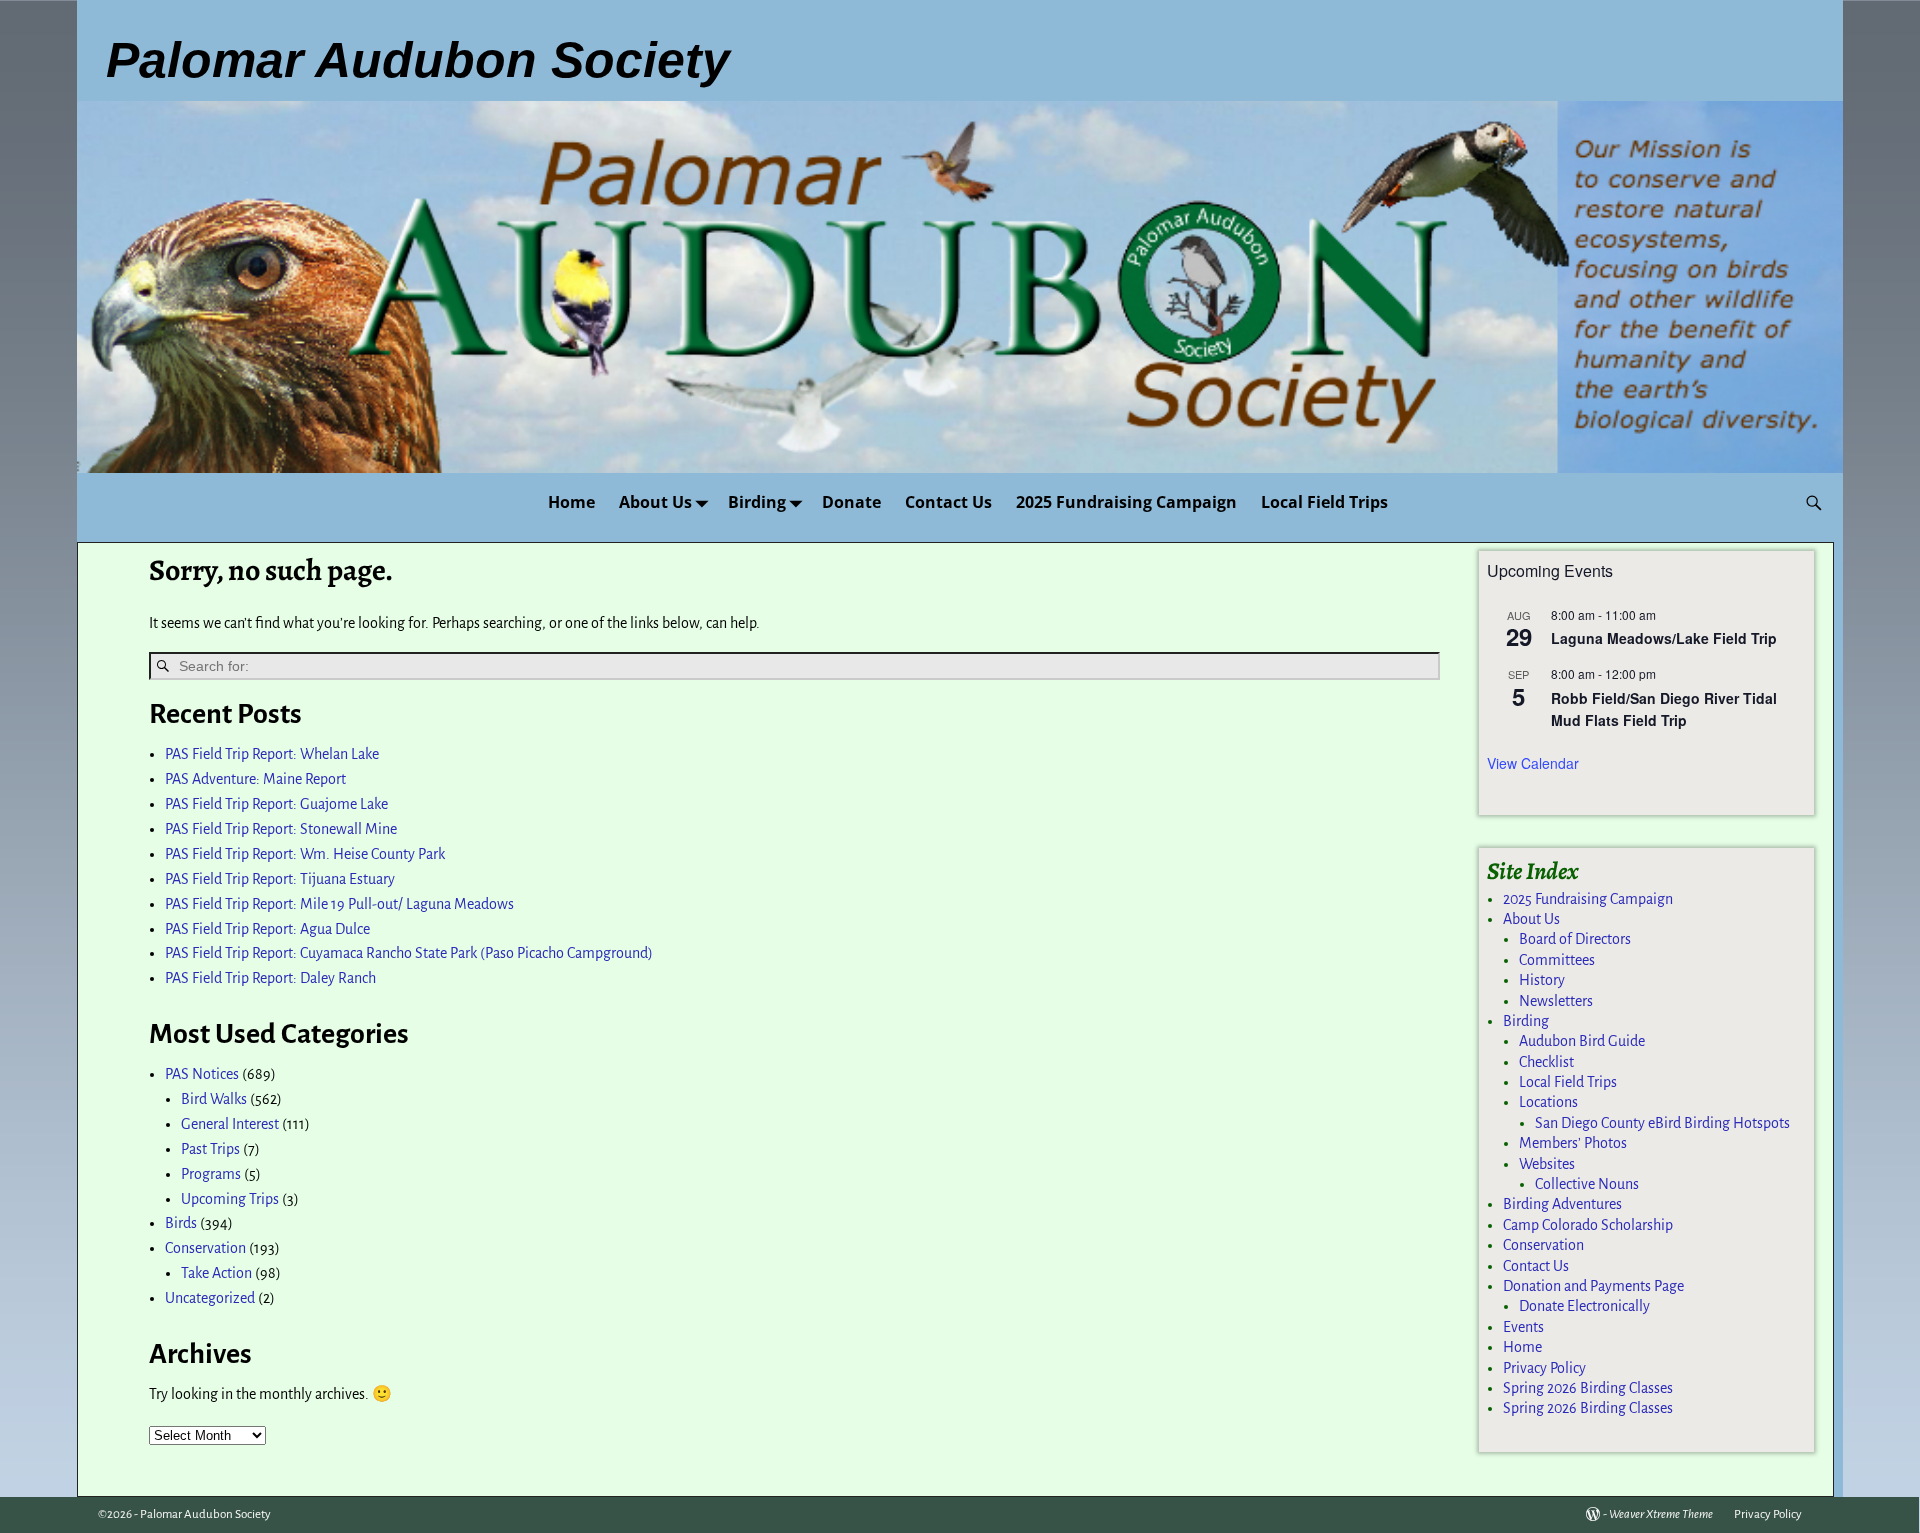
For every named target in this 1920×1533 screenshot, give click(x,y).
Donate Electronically (1584, 1306)
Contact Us (948, 502)
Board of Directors (1575, 939)
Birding (757, 502)
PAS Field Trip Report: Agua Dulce (267, 929)
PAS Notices (202, 1074)
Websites (1547, 1164)
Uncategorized (210, 1298)
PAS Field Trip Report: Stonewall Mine (281, 829)
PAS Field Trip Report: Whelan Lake (272, 754)
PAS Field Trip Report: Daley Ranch (270, 978)
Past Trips (210, 1149)
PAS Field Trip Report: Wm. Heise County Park (305, 854)
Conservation (205, 1248)
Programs (211, 1174)
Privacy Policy (1544, 1368)
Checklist (1546, 1062)
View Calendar (1533, 763)
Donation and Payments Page (1593, 1286)
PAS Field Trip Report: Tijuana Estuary (280, 879)
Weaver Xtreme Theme (1661, 1514)
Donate (851, 502)
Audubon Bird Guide (1582, 1041)
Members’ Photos (1573, 1143)
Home (571, 502)
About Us (655, 502)
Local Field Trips (1324, 502)
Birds (181, 1223)
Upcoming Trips (230, 1199)
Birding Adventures (1562, 1204)
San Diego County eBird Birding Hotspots (1662, 1123)
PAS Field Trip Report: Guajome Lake (276, 804)
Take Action (216, 1273)
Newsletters (1556, 1001)
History (1542, 980)
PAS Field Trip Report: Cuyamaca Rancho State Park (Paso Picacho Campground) (409, 953)
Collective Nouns (1587, 1184)
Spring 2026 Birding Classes (1588, 1388)
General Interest (230, 1124)
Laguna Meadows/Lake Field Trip (1664, 638)
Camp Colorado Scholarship (1588, 1225)
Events (1523, 1327)
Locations (1548, 1102)
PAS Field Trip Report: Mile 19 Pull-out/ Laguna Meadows (339, 904)
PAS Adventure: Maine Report (255, 779)
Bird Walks (214, 1099)
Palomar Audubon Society (205, 1514)
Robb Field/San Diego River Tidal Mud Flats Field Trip (1664, 709)
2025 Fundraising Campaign (1126, 502)
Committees (1557, 960)
